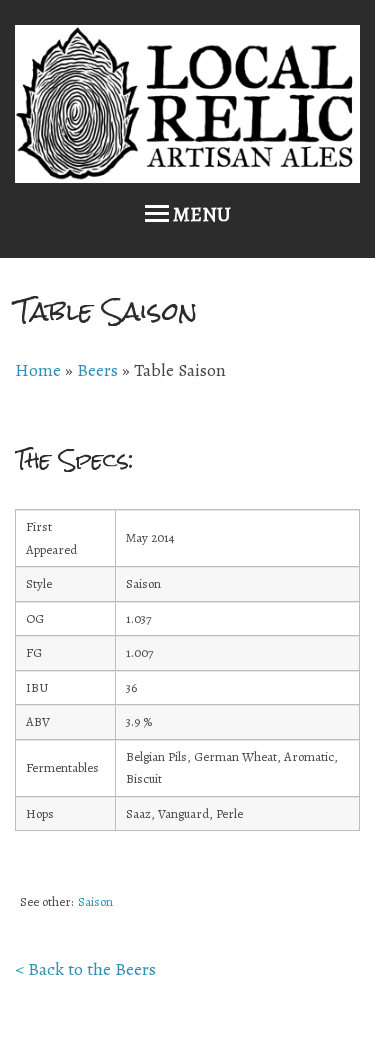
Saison (95, 901)
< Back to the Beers (85, 969)
